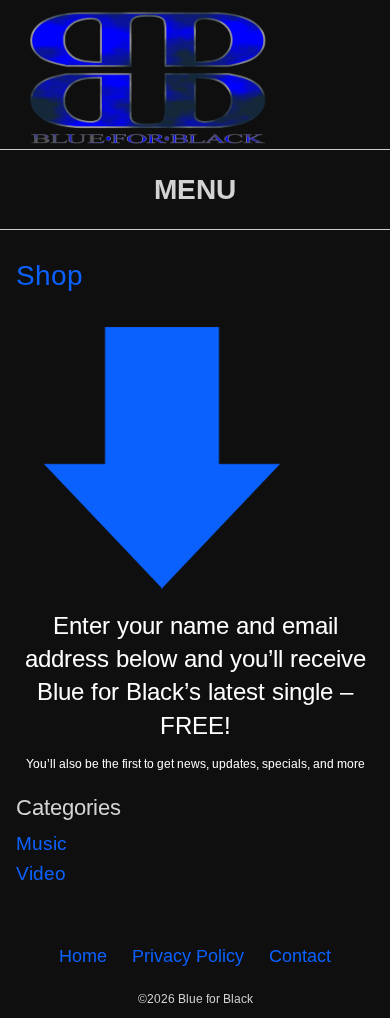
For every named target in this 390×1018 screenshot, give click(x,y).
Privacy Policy (188, 956)
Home (83, 956)
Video (41, 873)
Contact (300, 956)
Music (41, 843)
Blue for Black (215, 999)
